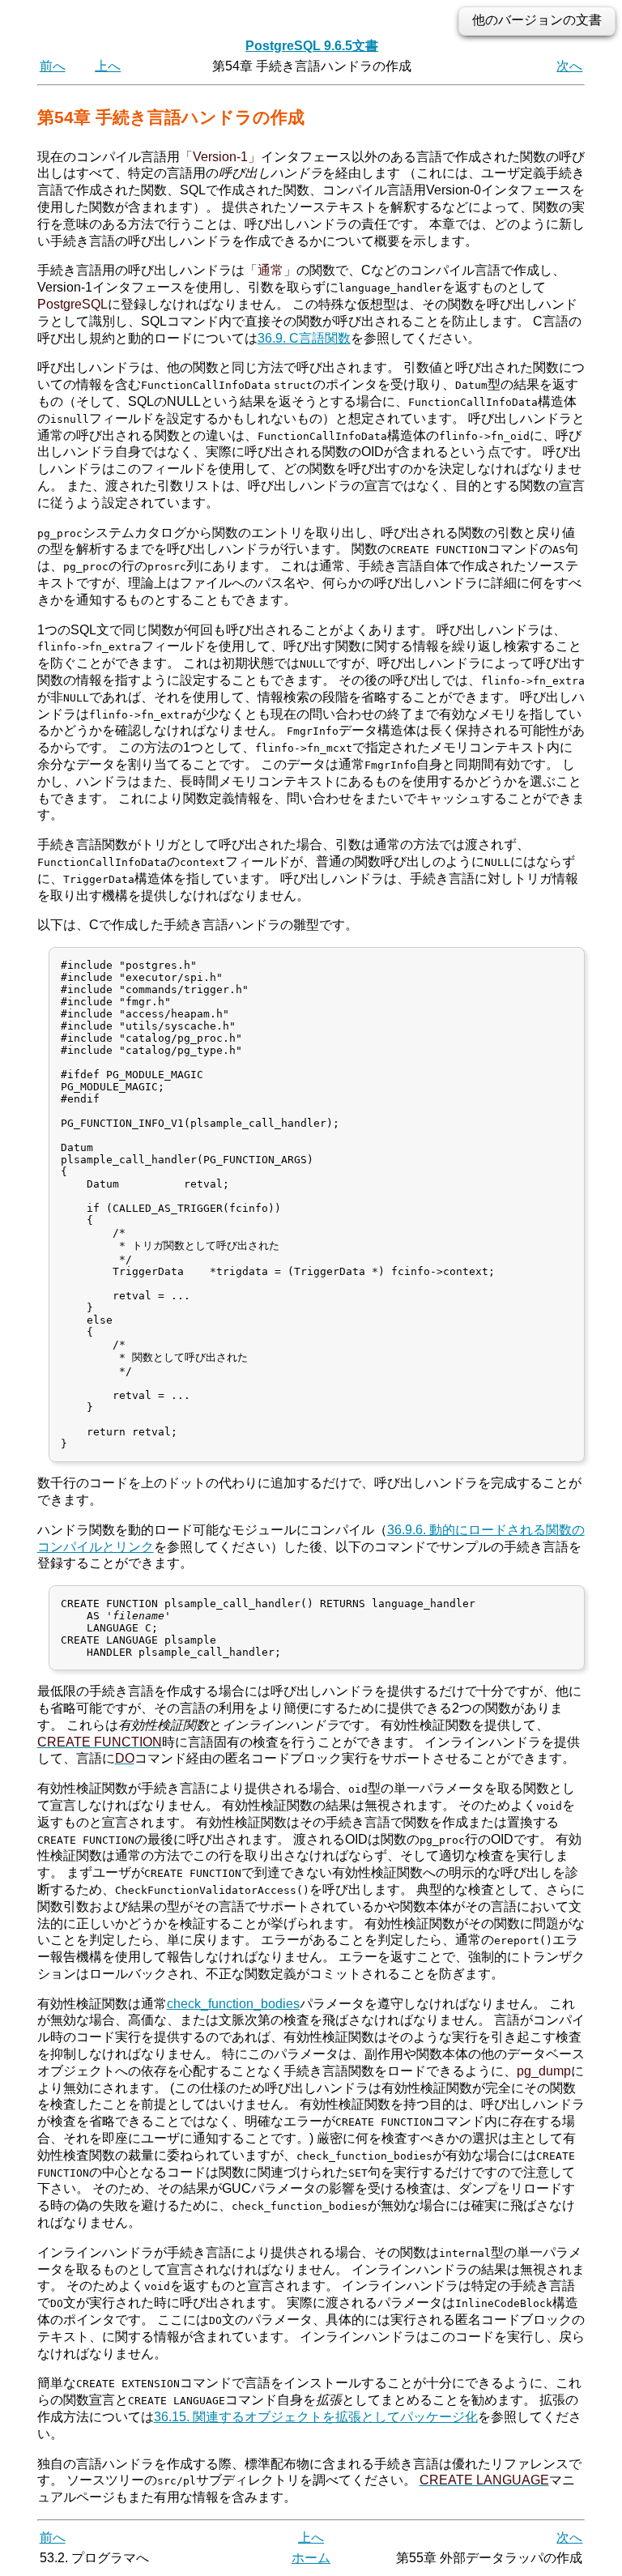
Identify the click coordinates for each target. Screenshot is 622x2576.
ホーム (311, 2558)
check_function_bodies (233, 2004)
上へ (108, 66)
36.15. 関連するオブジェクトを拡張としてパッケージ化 (316, 2417)
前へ (53, 66)
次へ (569, 66)
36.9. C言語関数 (304, 338)
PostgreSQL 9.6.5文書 (312, 46)
